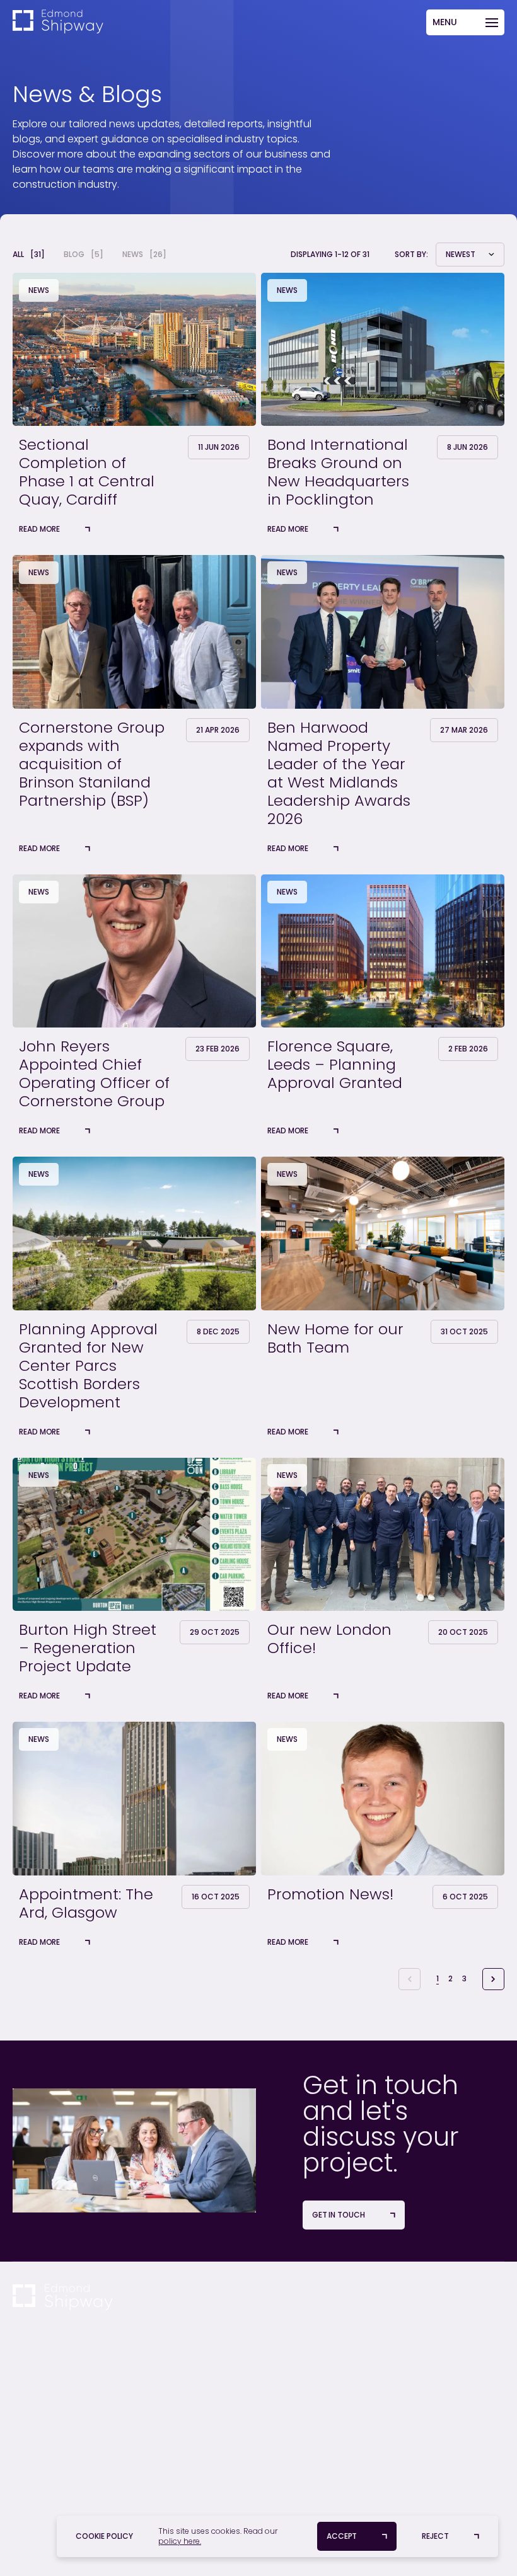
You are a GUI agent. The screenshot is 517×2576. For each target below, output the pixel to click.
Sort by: (411, 255)
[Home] (58, 22)
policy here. (180, 2541)
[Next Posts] (493, 1979)
